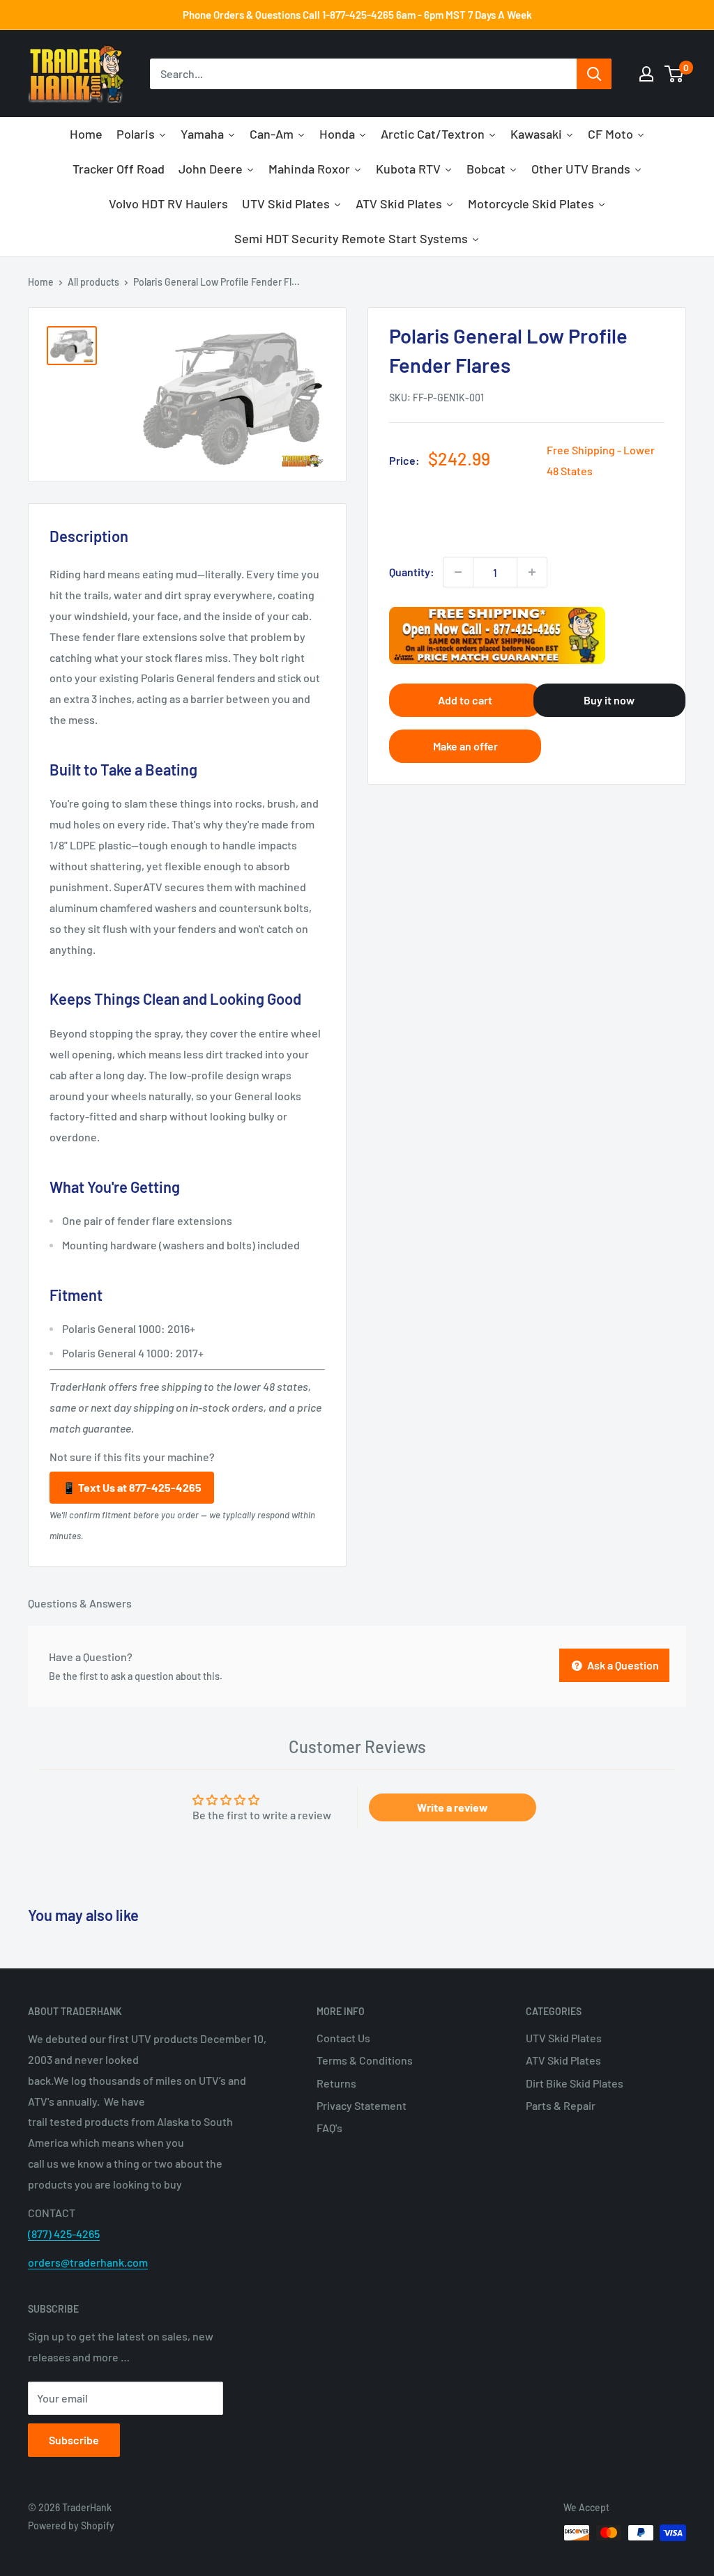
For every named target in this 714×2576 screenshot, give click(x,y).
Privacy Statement (362, 2105)
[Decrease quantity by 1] (458, 572)
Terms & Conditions (365, 2060)
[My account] (646, 74)
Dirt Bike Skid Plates (575, 2083)
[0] (675, 74)
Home (41, 282)
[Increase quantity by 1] (532, 572)
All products (93, 282)
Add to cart (465, 700)
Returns (336, 2083)
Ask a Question (622, 1665)
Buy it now (609, 700)
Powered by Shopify (71, 2525)
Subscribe (74, 2440)
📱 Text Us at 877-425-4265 (132, 1487)
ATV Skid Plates (563, 2060)
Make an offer (465, 746)
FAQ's (329, 2128)
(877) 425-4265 (64, 2234)
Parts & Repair (561, 2105)
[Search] (594, 74)
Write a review (453, 1807)
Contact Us (343, 2038)
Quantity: (412, 572)
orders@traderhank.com (88, 2262)
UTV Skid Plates (564, 2038)
